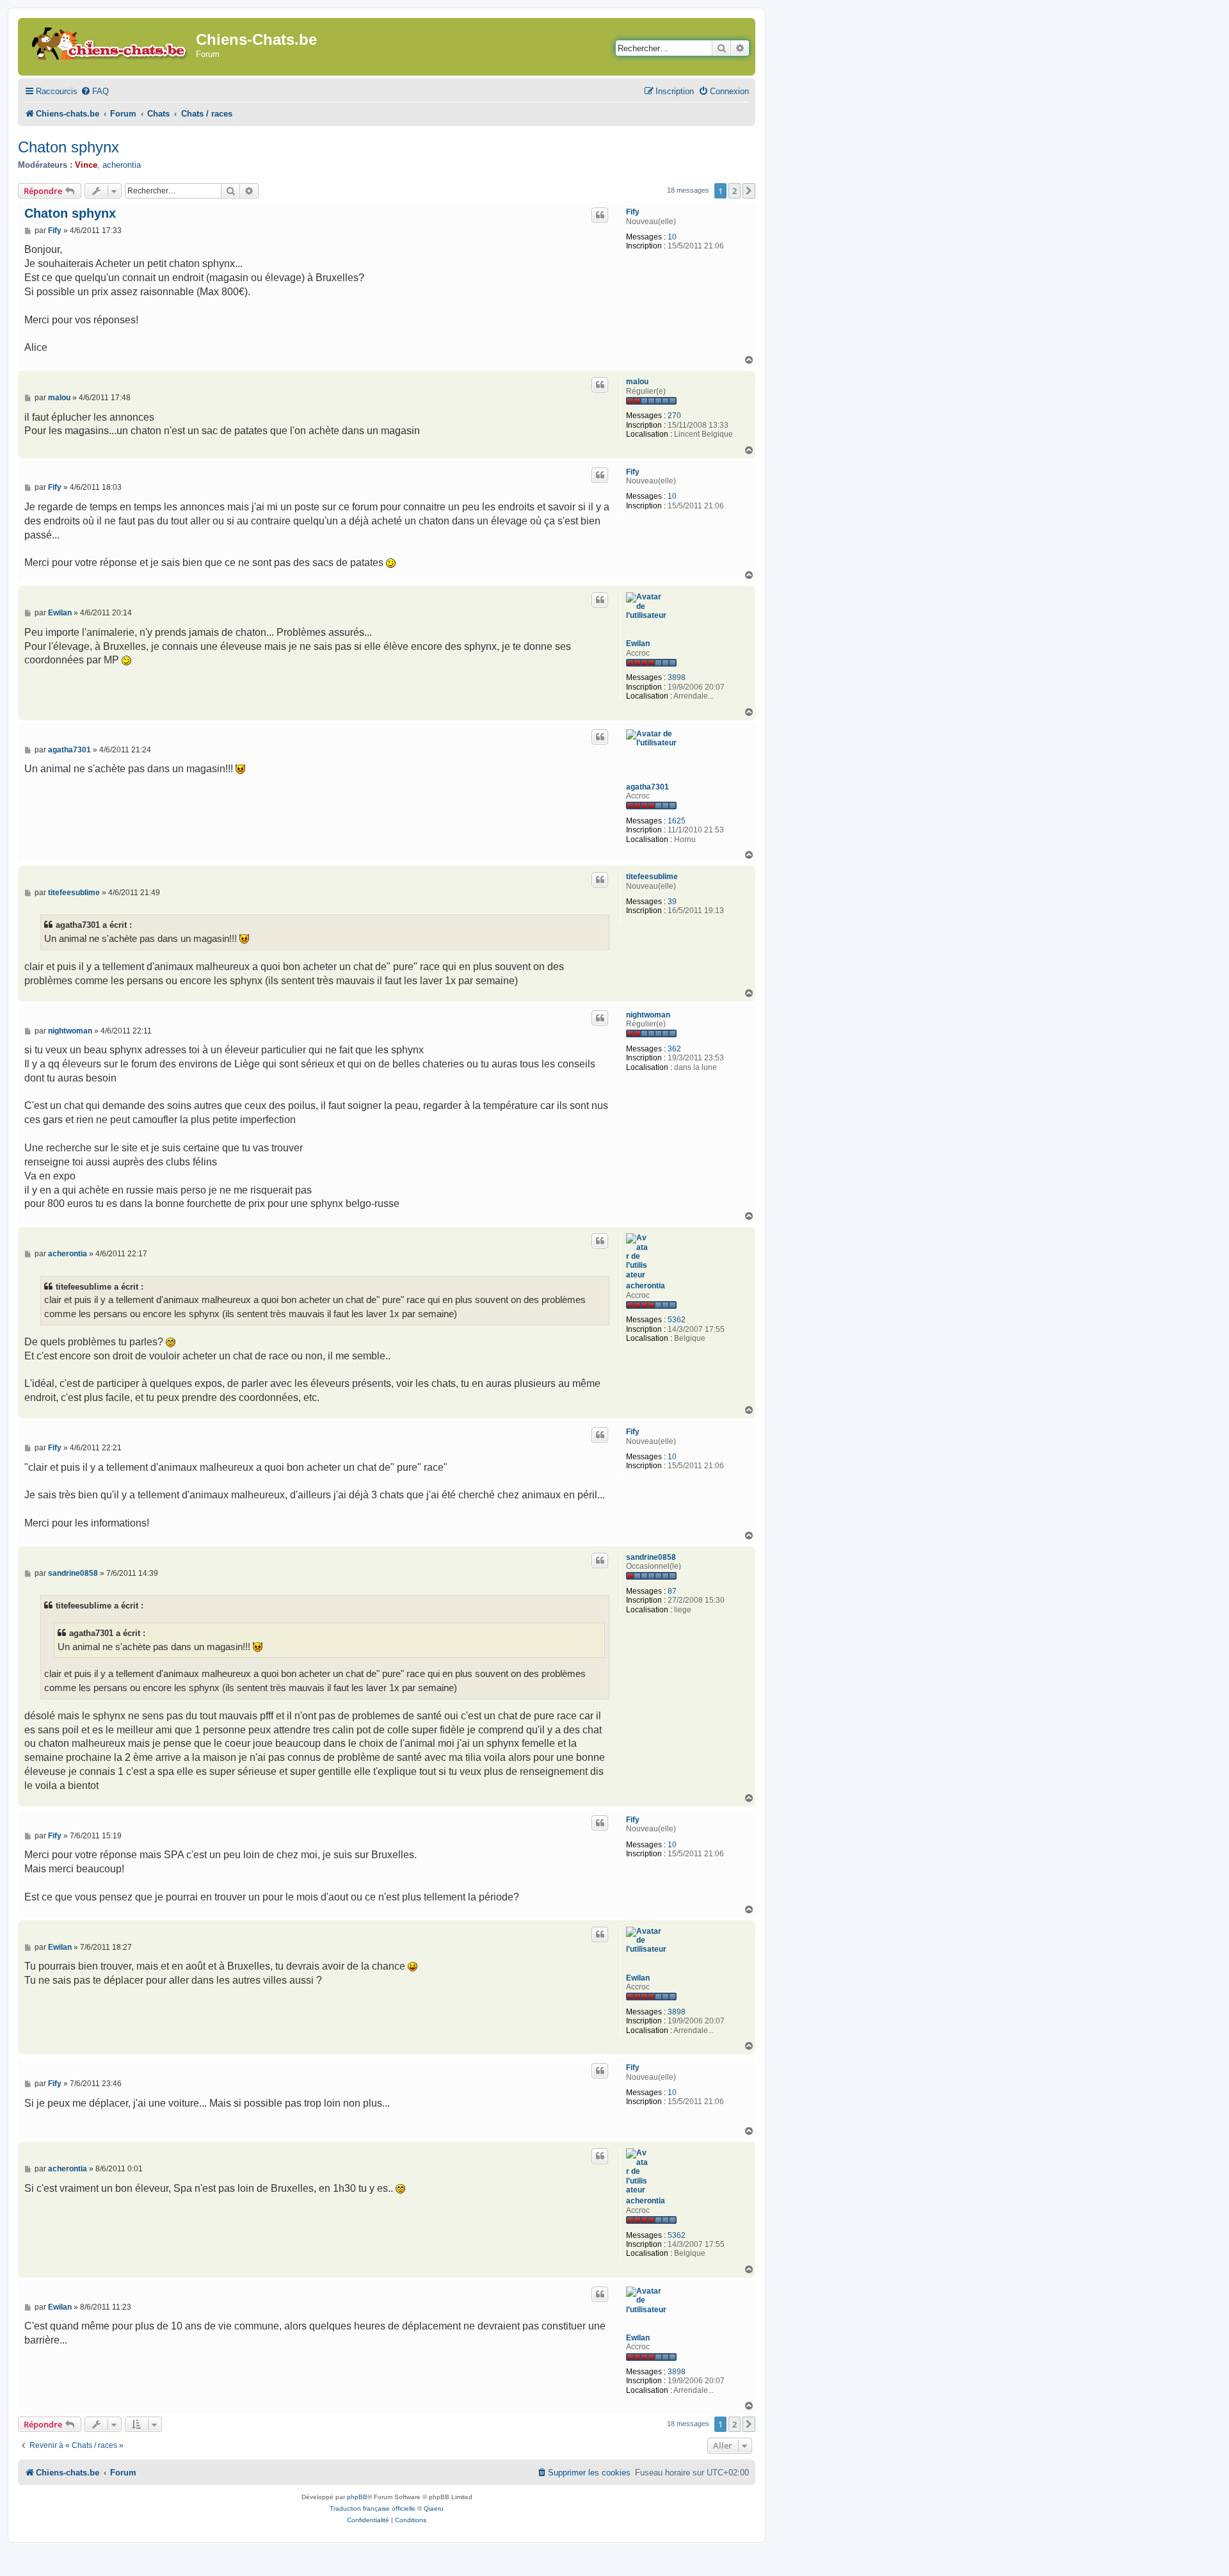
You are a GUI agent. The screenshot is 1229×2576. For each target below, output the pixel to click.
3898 (677, 677)
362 (674, 1049)
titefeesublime (652, 877)
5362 (677, 1320)
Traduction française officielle (373, 2508)
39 (672, 902)
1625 (677, 821)
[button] (749, 191)
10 (672, 237)
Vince (86, 165)
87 (672, 1591)
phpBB (357, 2497)
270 (674, 416)
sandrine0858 (651, 1557)
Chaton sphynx (68, 147)
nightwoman (648, 1015)
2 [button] (735, 191)
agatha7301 (647, 787)
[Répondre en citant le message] (600, 215)
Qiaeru (434, 2508)
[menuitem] (95, 91)
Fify (633, 212)
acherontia (122, 165)
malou (637, 382)
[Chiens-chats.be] (108, 41)
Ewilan (638, 644)
